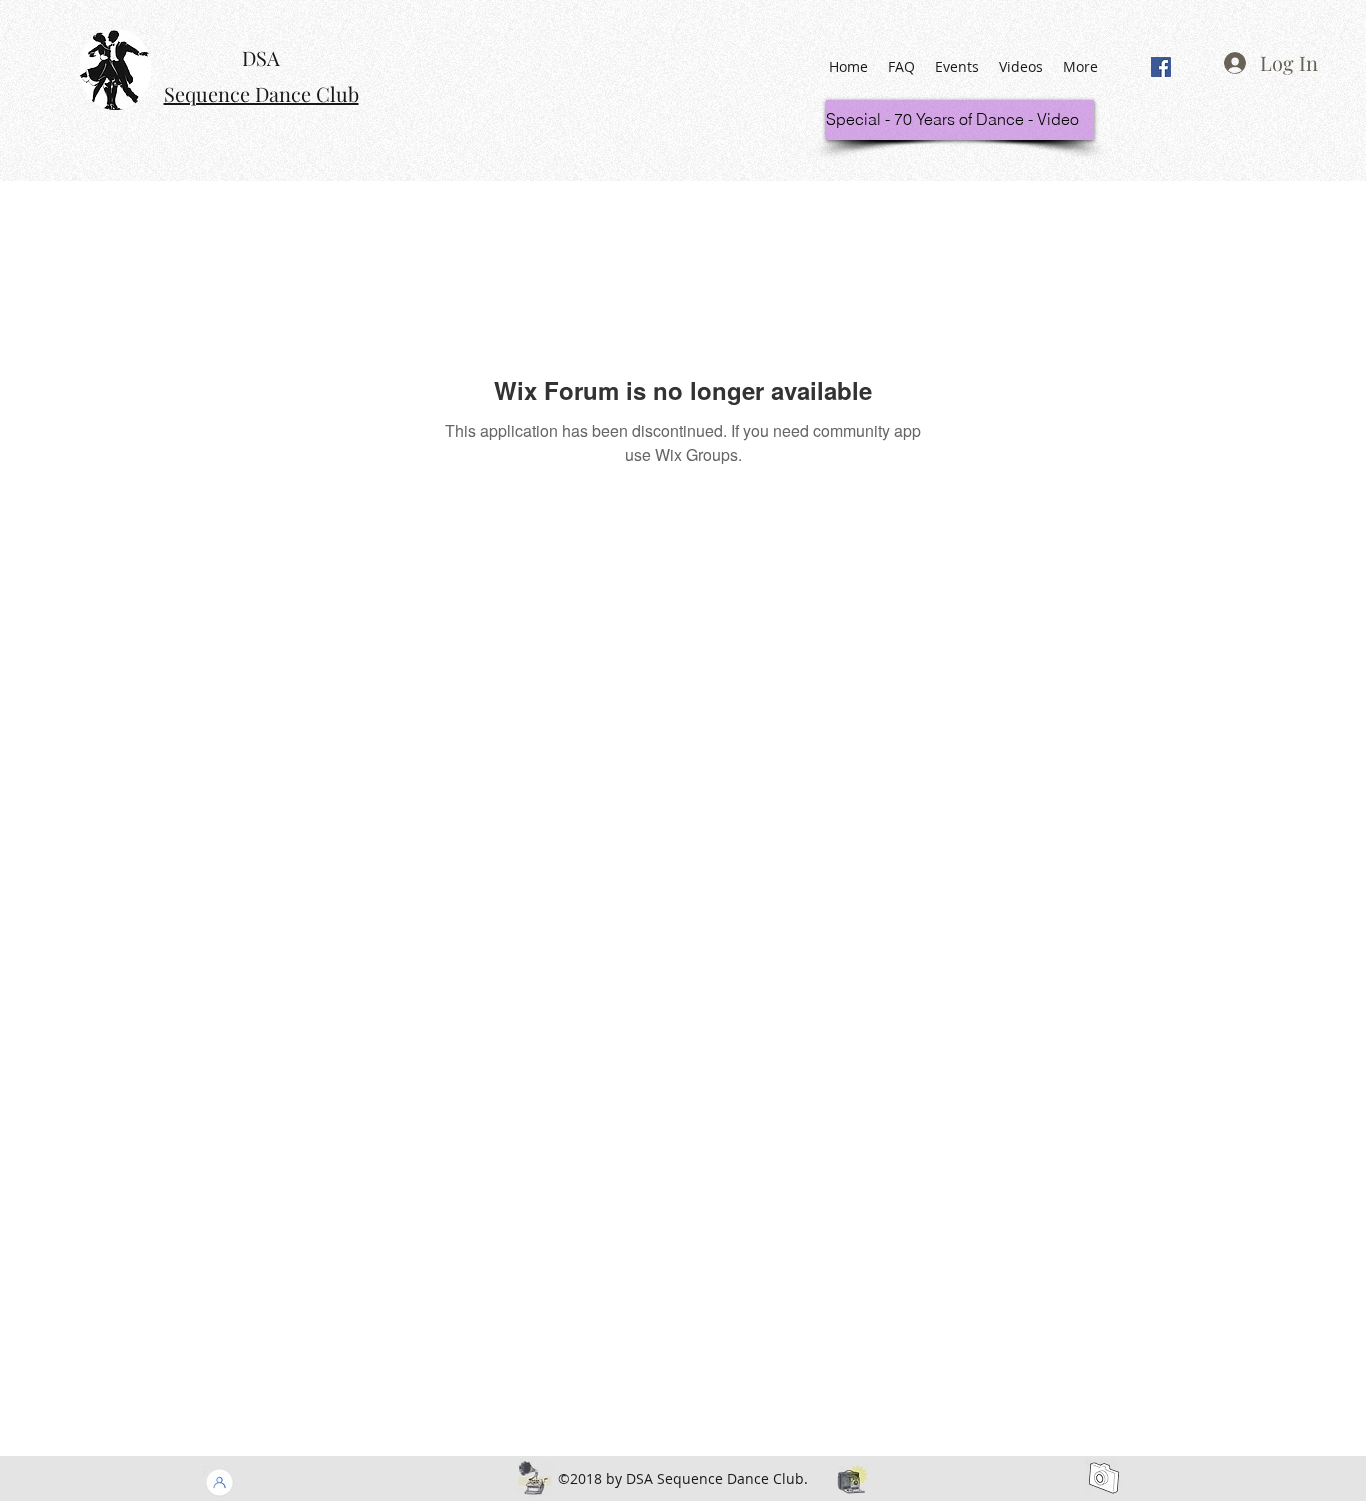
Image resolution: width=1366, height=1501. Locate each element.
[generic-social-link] (1161, 67)
